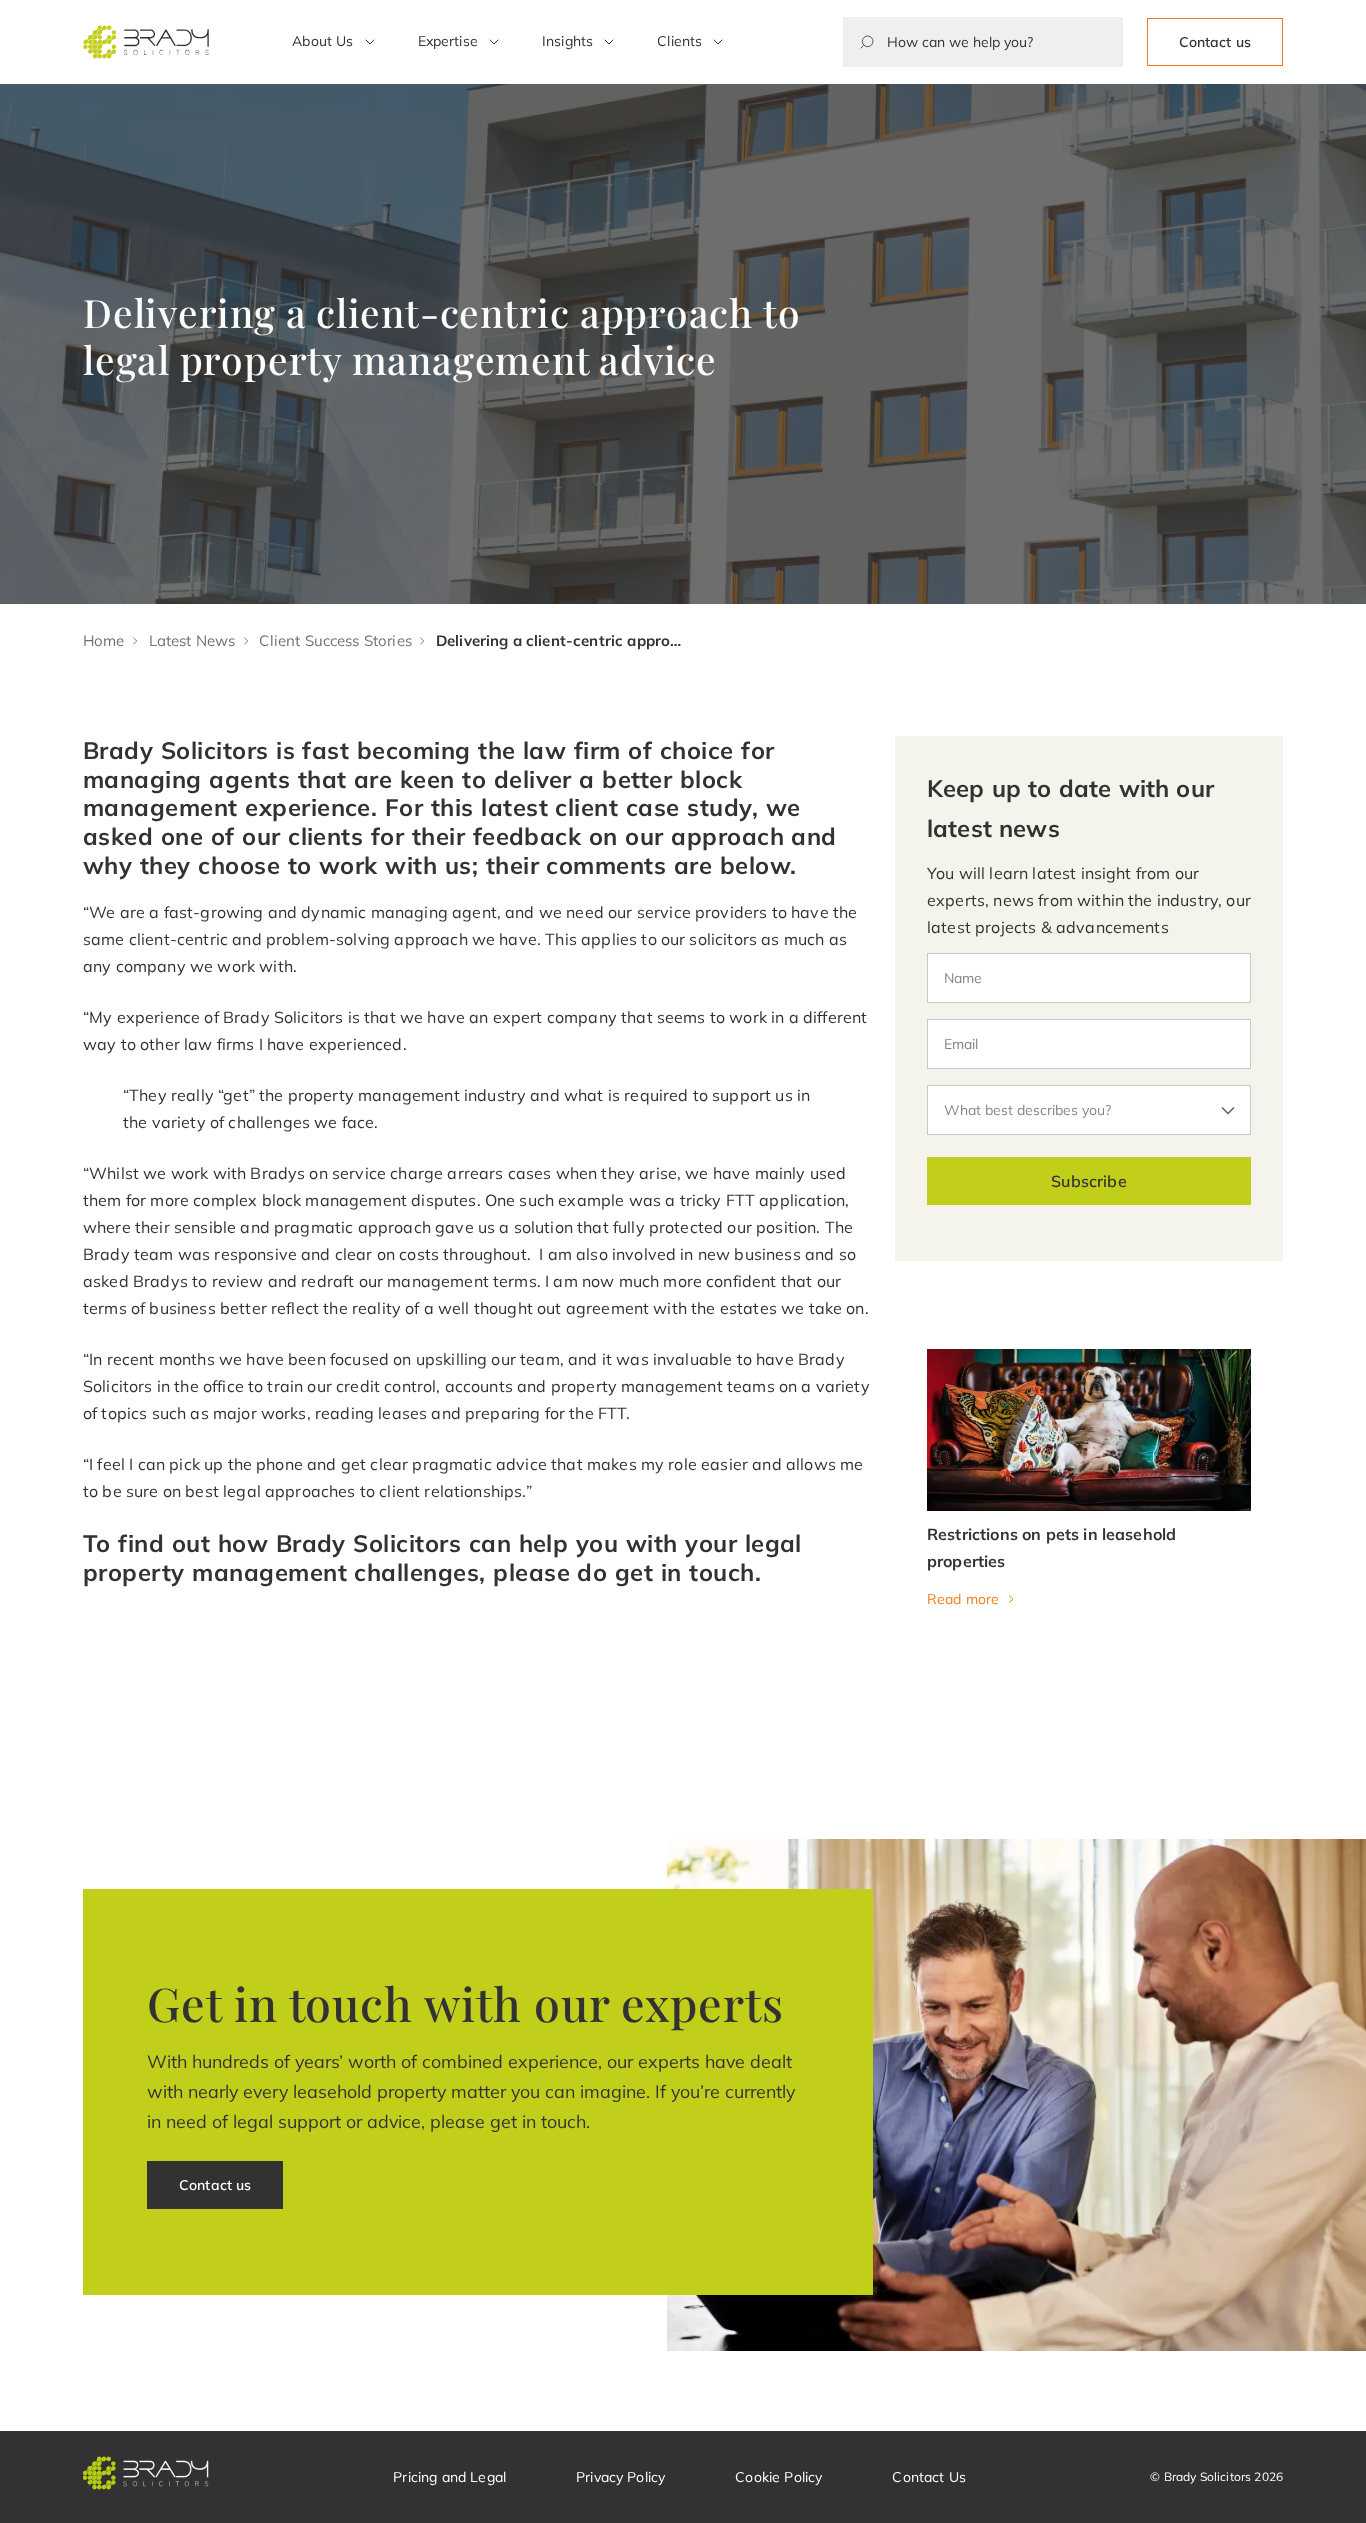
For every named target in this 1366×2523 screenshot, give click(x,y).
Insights (567, 41)
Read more (963, 1599)
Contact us (1215, 42)
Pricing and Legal (449, 2477)
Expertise (448, 41)
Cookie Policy (778, 2477)
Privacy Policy (620, 2477)
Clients (679, 41)
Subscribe (1088, 1181)
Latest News (192, 640)
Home (104, 640)
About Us (322, 41)
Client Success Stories (335, 640)
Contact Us (929, 2477)
